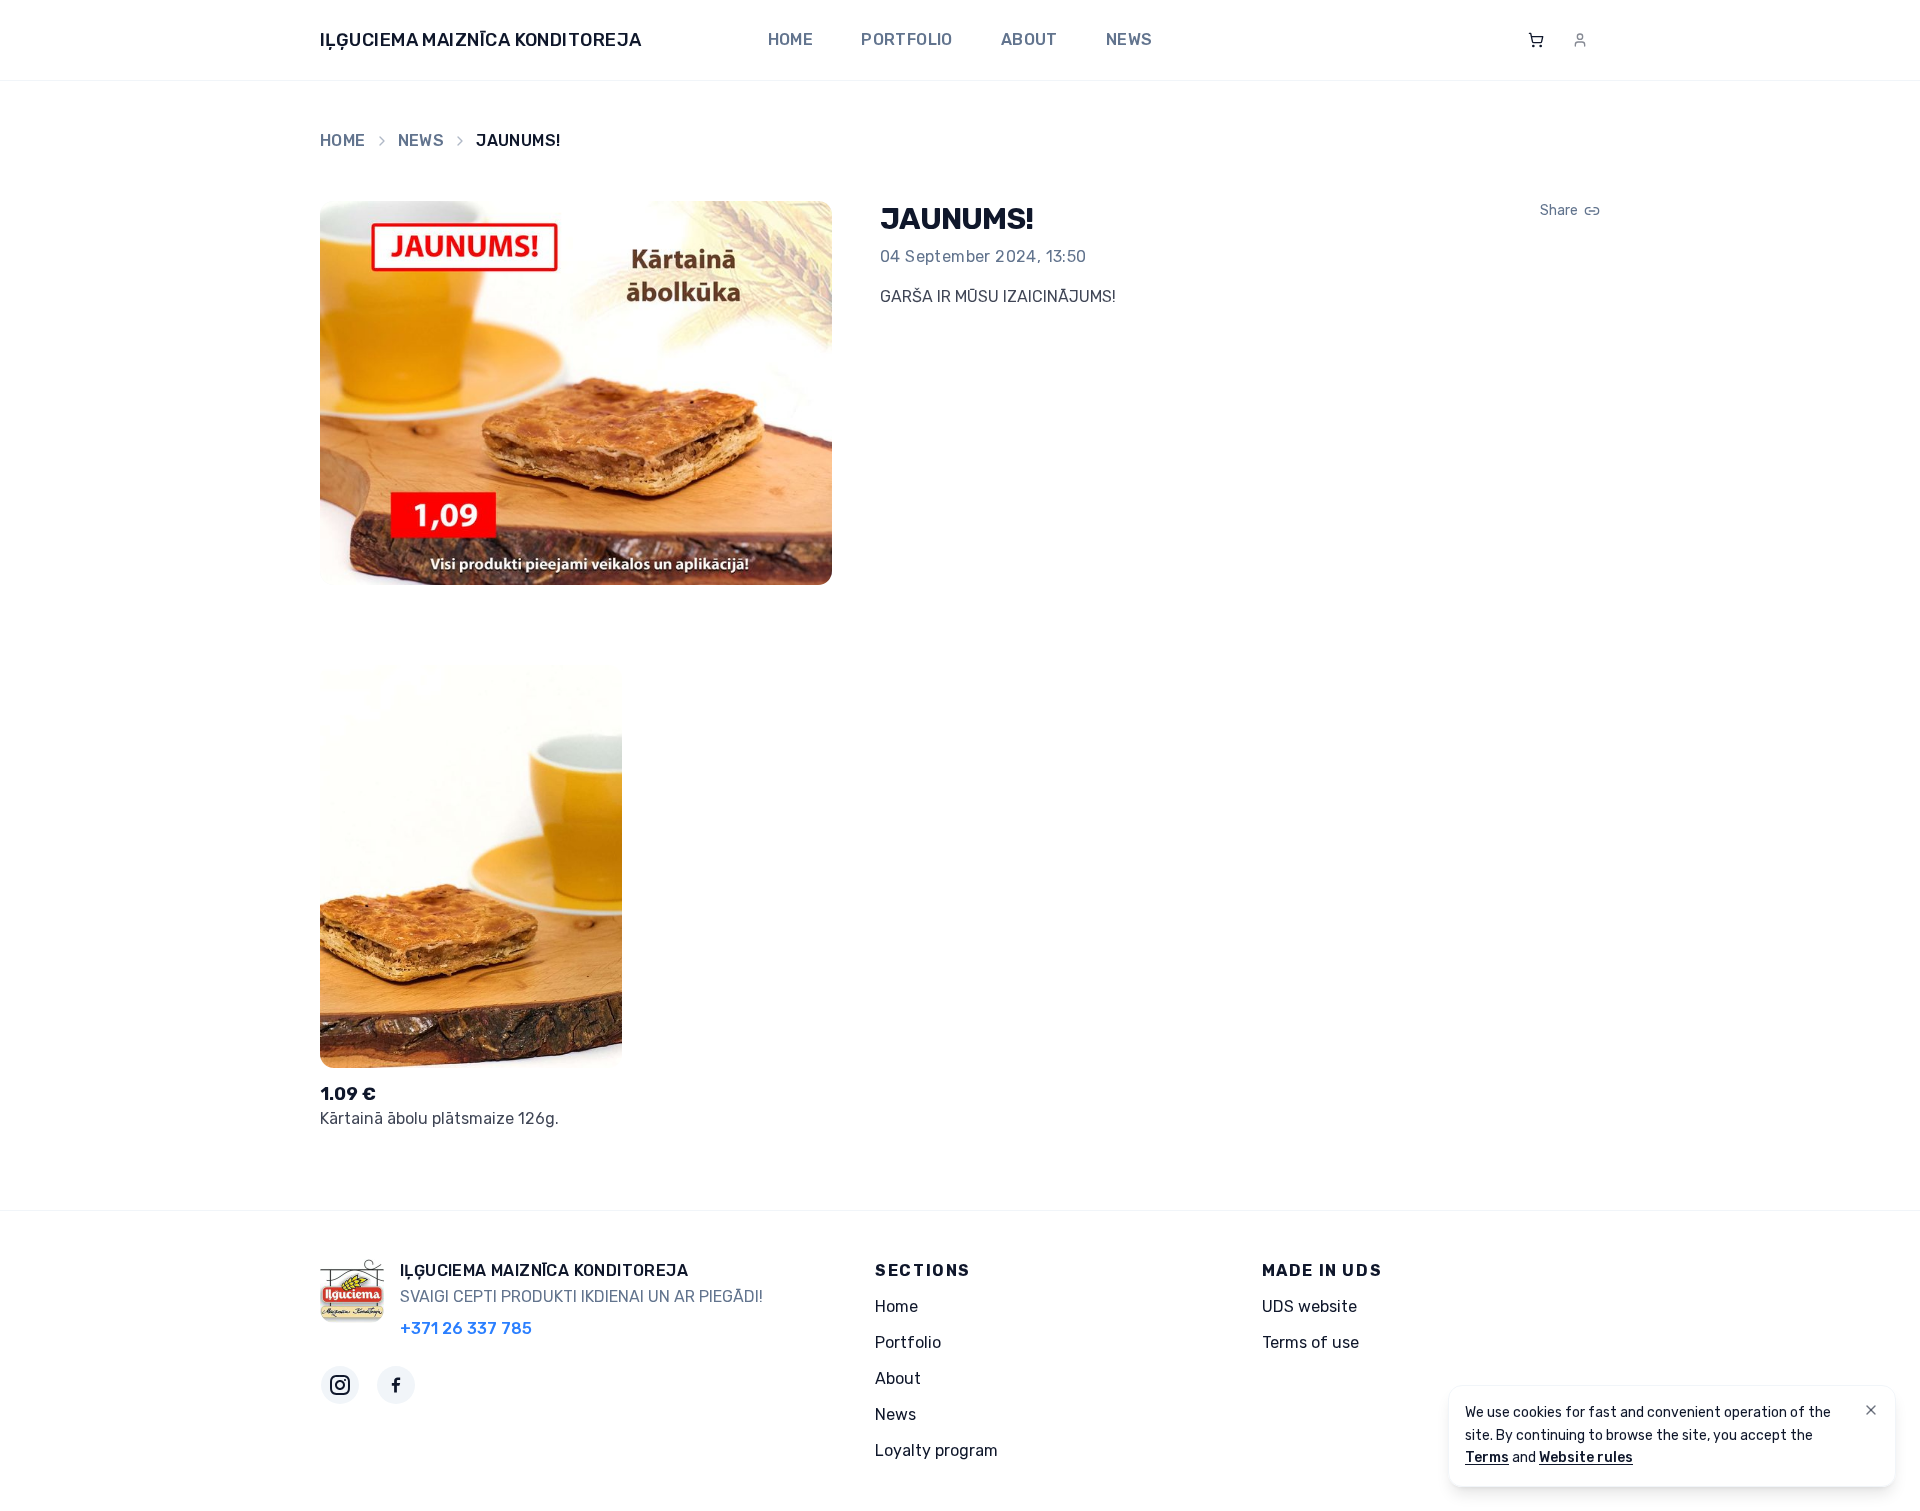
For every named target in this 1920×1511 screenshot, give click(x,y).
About (1029, 39)
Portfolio (907, 39)
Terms (1487, 1457)
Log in (1562, 39)
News (1129, 39)
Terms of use (1310, 1342)
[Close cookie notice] (1871, 1410)
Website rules (1586, 1457)
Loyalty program (936, 1450)
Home (791, 39)
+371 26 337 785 (466, 1328)
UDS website (1309, 1306)
